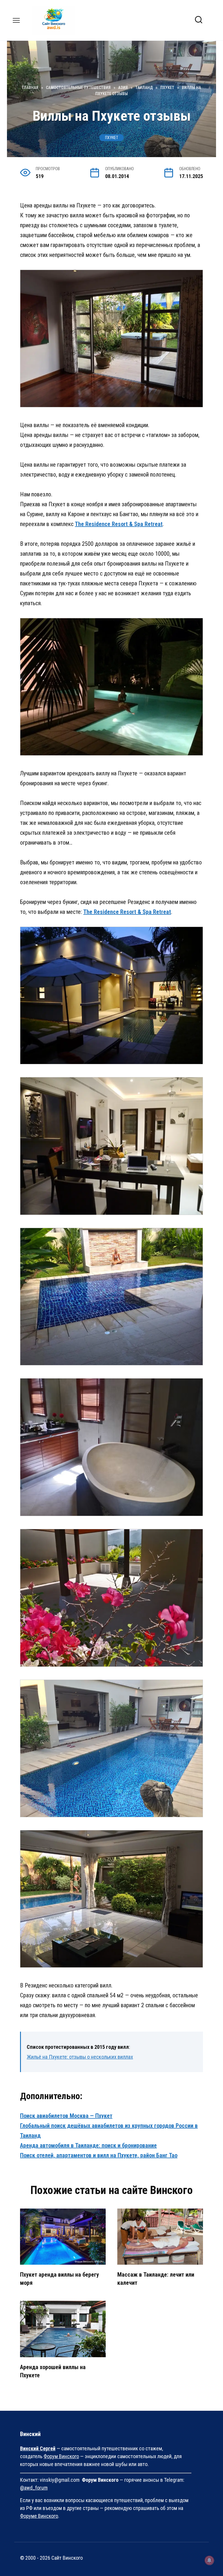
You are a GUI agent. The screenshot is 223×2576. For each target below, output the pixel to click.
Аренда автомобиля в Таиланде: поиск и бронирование (88, 2145)
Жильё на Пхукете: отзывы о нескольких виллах (80, 2057)
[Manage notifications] (209, 2560)
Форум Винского (61, 2456)
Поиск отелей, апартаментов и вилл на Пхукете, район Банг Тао (99, 2155)
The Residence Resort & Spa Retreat (119, 524)
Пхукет (112, 138)
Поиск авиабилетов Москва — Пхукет (66, 2116)
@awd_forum (34, 2488)
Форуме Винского (39, 2516)
